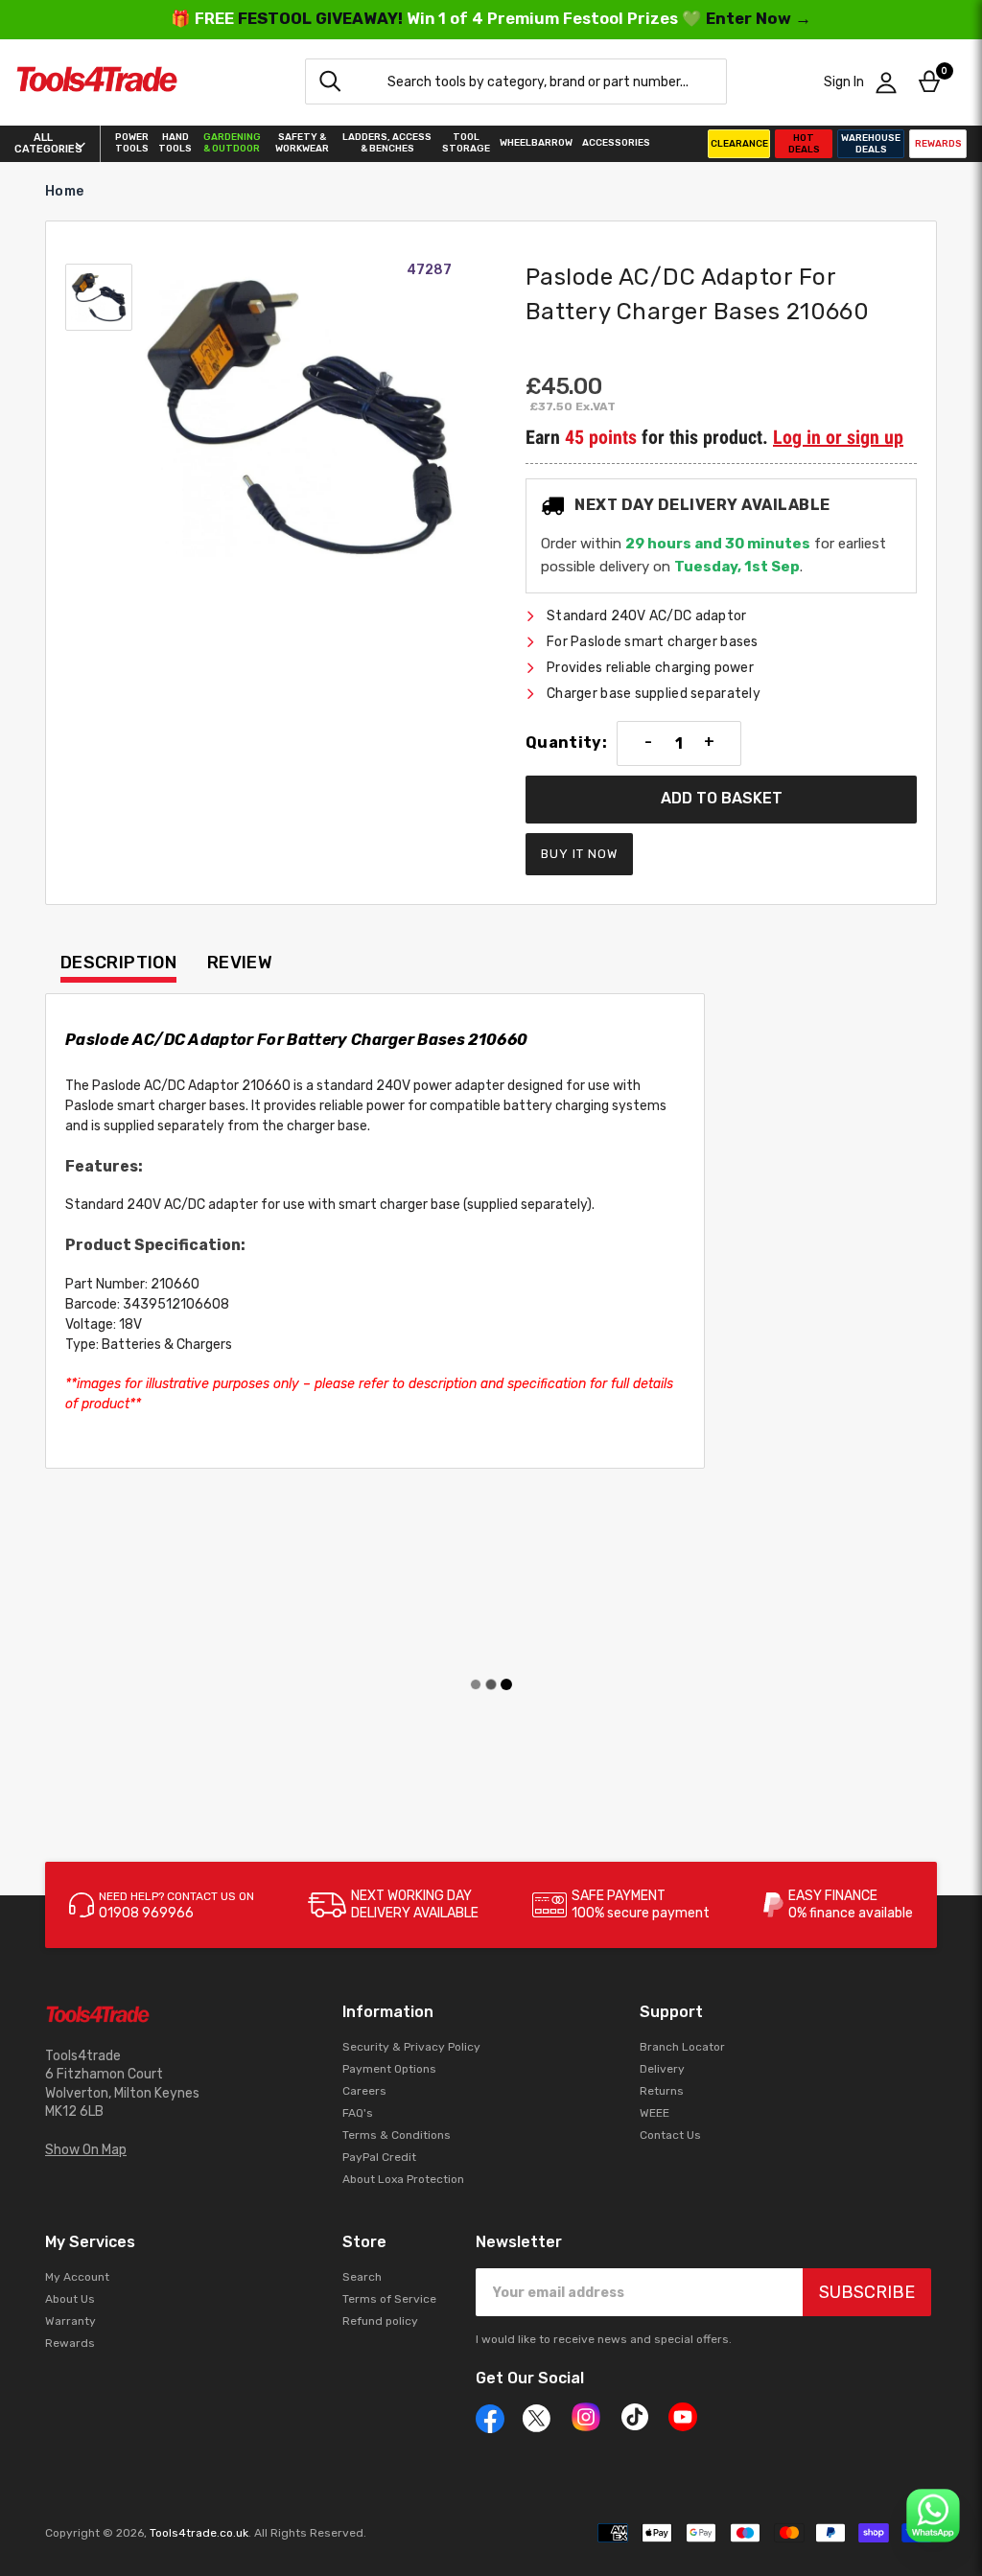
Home (64, 191)
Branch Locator (682, 2047)
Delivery (662, 2069)
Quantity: (566, 743)
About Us (70, 2299)
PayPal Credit (379, 2157)
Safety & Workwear (302, 143)
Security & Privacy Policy (411, 2047)
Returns (662, 2091)
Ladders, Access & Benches (387, 143)
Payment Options (389, 2069)
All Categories (43, 144)
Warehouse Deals (871, 144)
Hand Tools (175, 143)
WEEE (655, 2113)
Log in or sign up (838, 437)
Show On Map (86, 2150)
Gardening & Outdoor (232, 143)
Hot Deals (804, 144)
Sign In (844, 82)
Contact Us (670, 2135)
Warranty (70, 2321)
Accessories (616, 143)
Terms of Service (389, 2299)
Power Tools (132, 143)
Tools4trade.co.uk (199, 2533)
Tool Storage (466, 143)
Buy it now (579, 854)
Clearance (739, 144)
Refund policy (380, 2321)
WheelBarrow (536, 143)
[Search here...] (330, 81)
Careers (364, 2091)
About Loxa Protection (403, 2179)
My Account (77, 2277)
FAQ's (358, 2113)
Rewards (938, 144)
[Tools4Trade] (97, 82)
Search (362, 2277)
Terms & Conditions (397, 2135)
